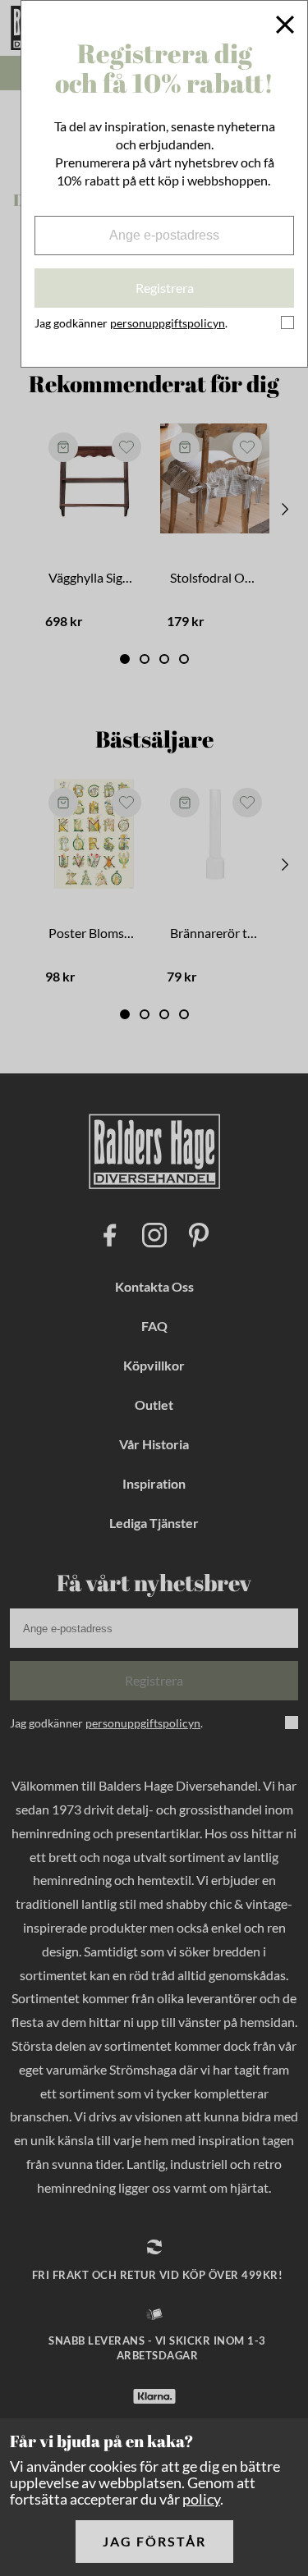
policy (201, 2499)
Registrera (165, 288)
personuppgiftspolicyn (168, 323)
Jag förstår (154, 2541)
